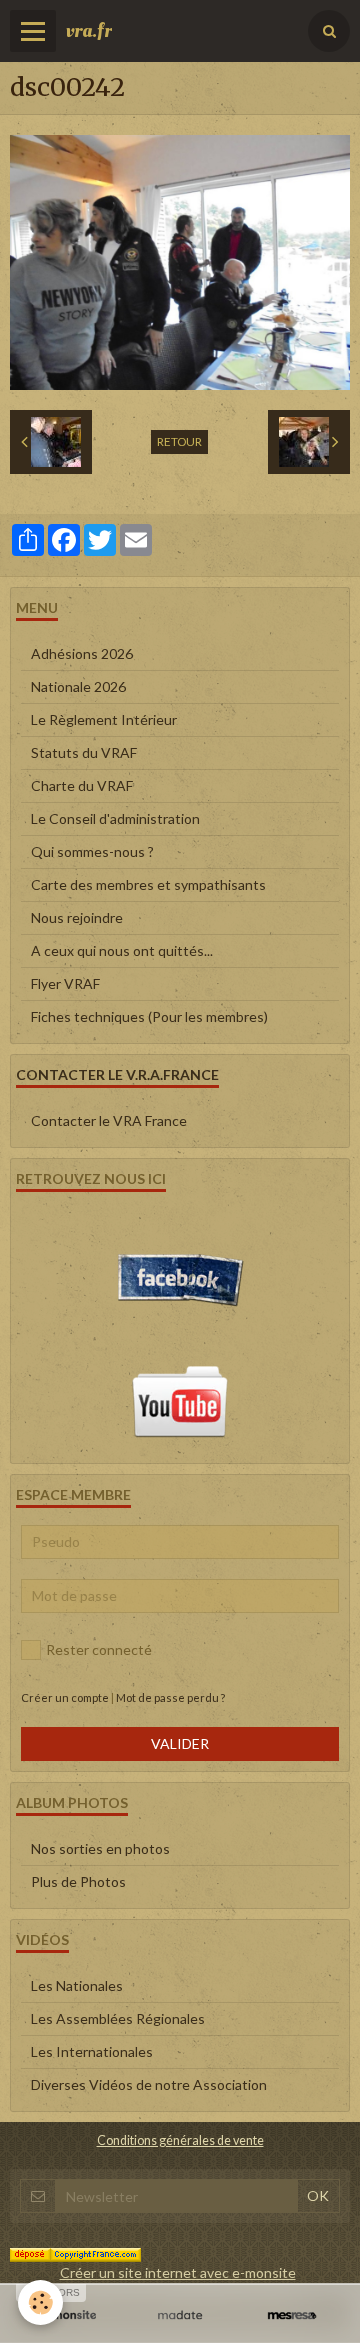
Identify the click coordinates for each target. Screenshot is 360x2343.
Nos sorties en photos (100, 1848)
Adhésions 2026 (82, 653)
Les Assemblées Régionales (118, 2018)
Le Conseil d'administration (115, 818)
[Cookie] (40, 2302)
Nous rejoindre (77, 917)
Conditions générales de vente (180, 2140)
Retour (179, 441)
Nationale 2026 (78, 686)
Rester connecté (99, 1649)
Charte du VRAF (82, 785)
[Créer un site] (68, 2315)
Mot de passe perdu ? (170, 1697)
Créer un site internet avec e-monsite (178, 2272)
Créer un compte (65, 1697)
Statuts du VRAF (84, 752)
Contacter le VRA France (109, 1120)
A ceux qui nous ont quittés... (122, 950)
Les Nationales (77, 1985)
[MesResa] (292, 2315)
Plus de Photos (78, 1881)
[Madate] (180, 2315)
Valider (180, 1743)
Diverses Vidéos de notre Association (149, 2084)
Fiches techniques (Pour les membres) (149, 1016)
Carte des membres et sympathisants (148, 884)
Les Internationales (92, 2051)
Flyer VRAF (65, 983)
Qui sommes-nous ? (92, 851)
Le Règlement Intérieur (104, 719)
